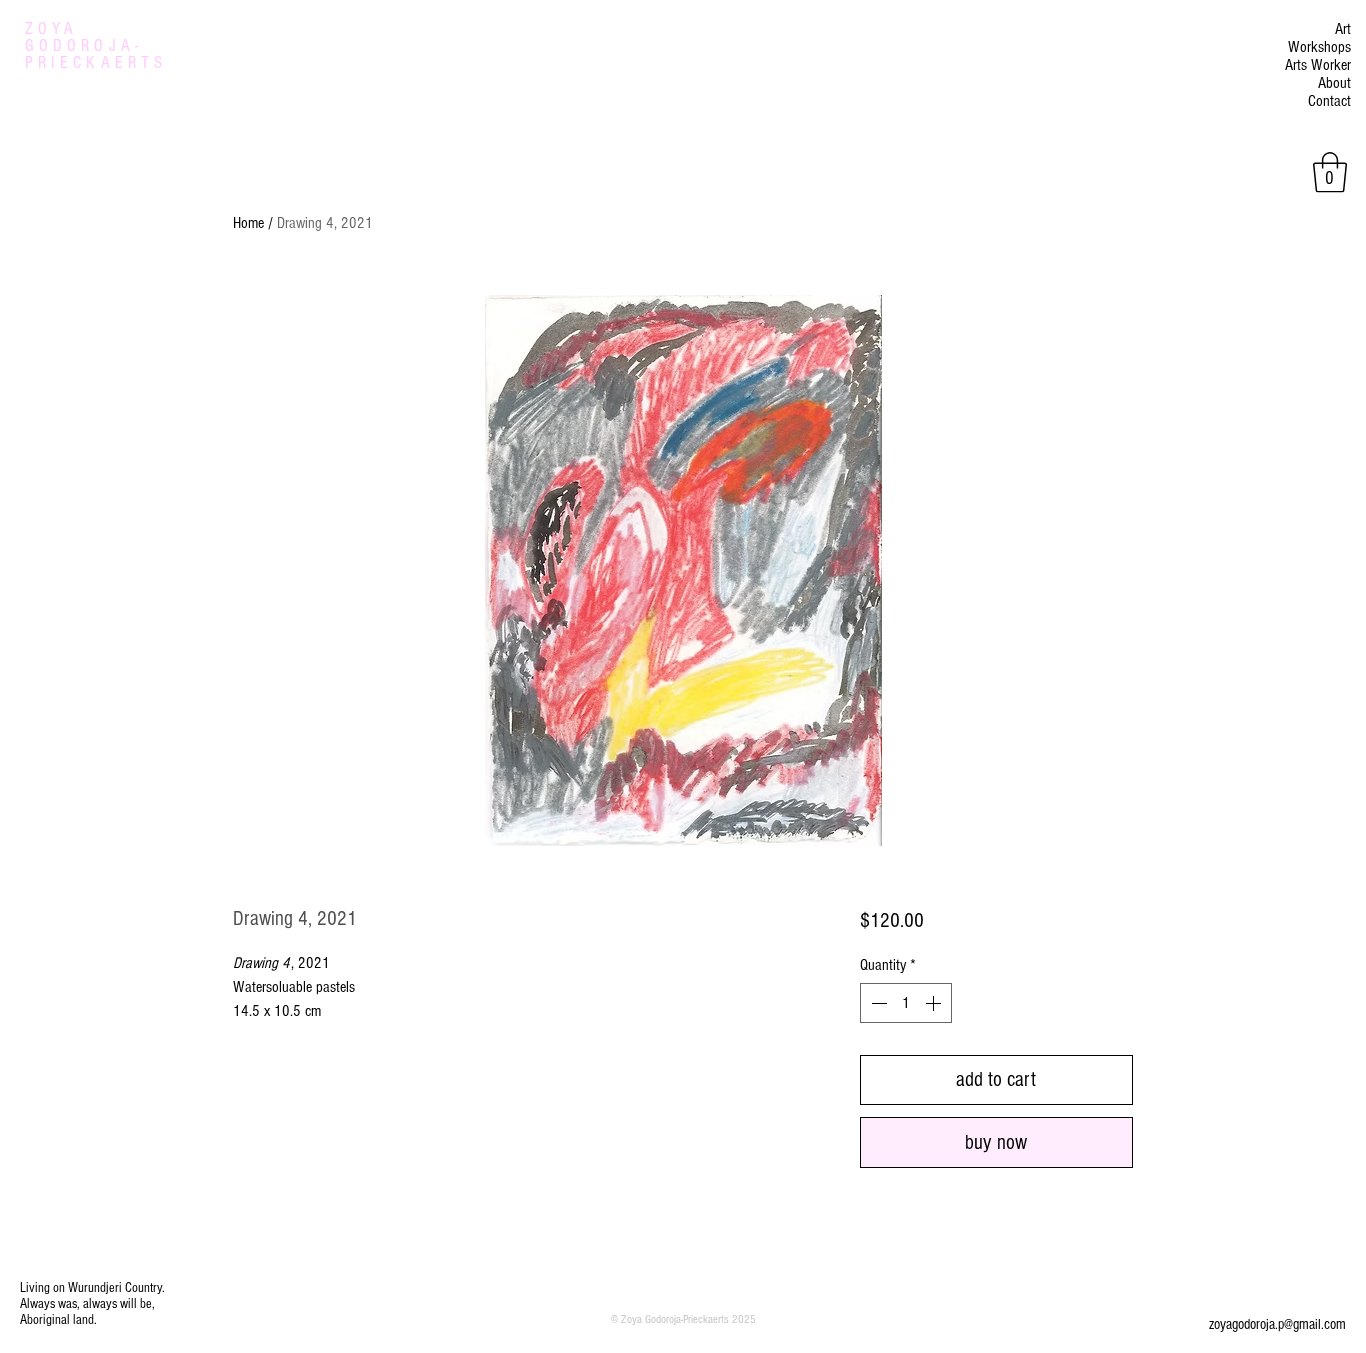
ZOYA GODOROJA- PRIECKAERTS (96, 45)
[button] (1330, 172)
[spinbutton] (906, 1003)
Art (1343, 29)
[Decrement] (877, 1003)
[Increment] (935, 1003)
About (1334, 83)
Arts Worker (1318, 65)
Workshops (1319, 47)
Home (248, 223)
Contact (1329, 101)
